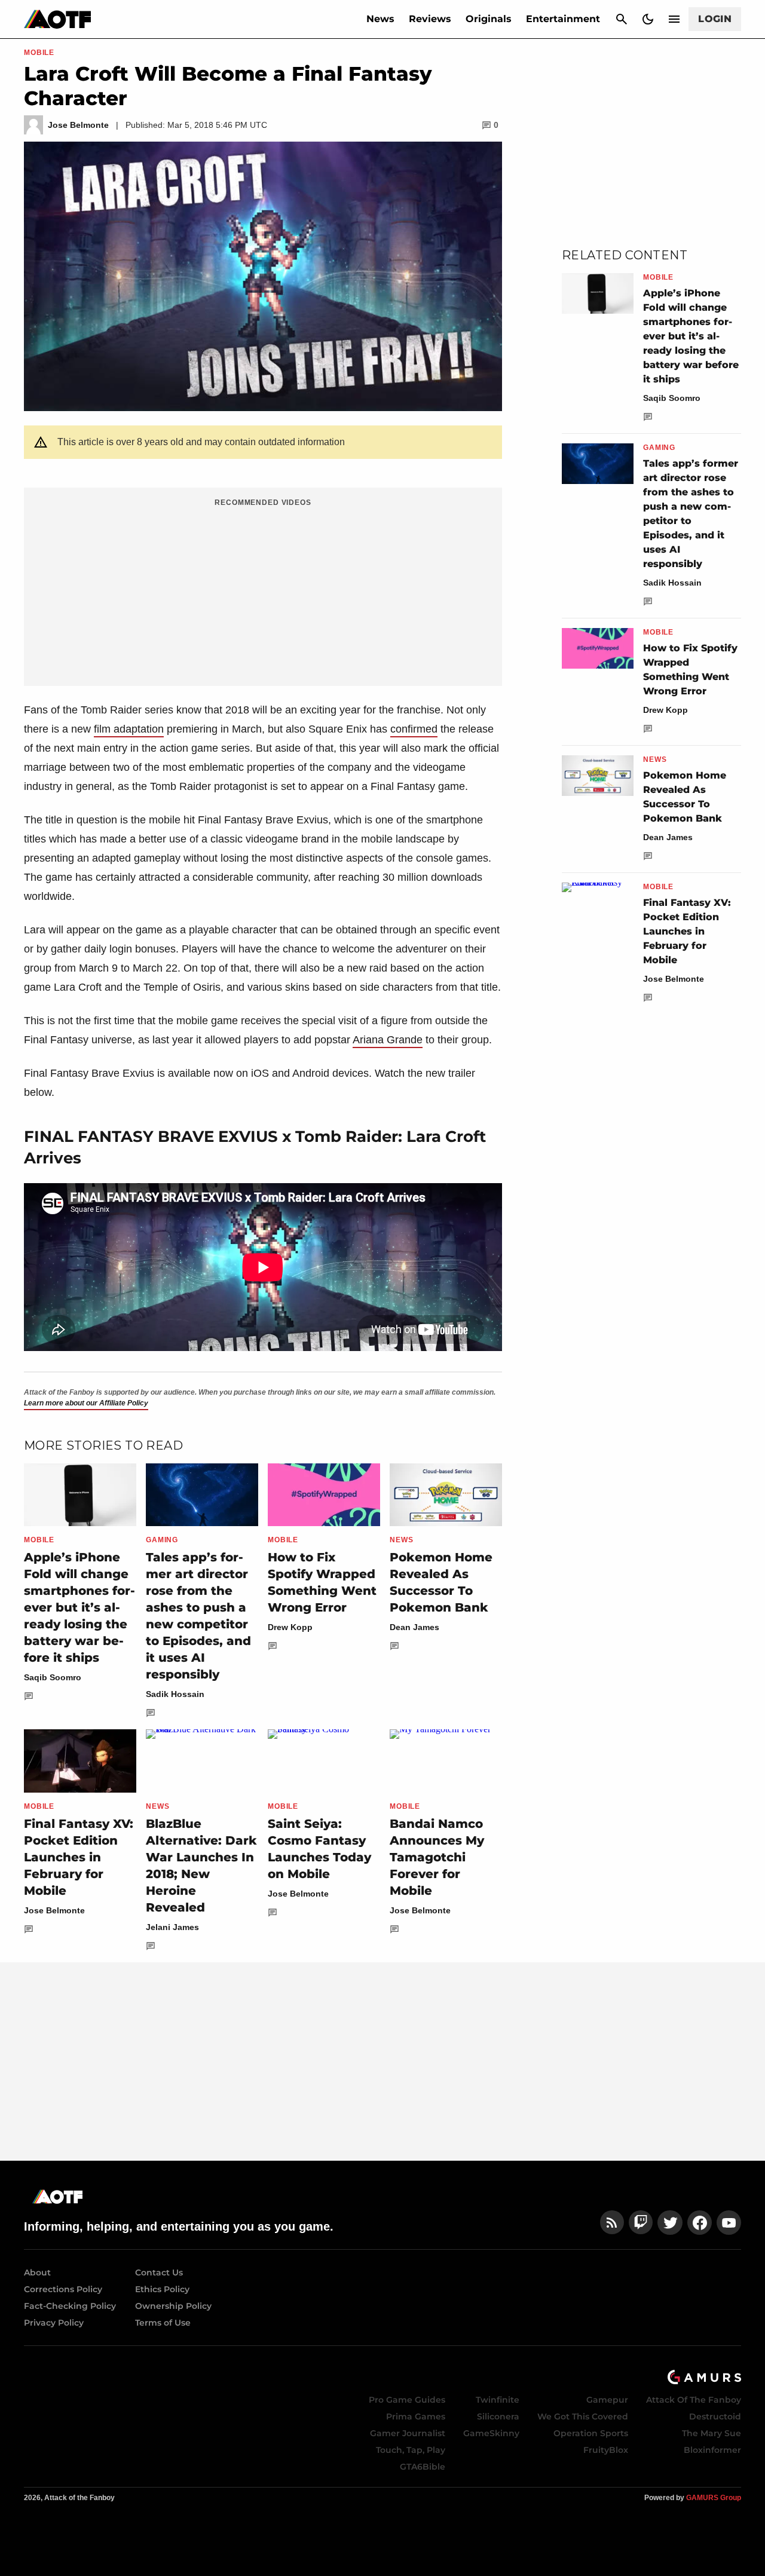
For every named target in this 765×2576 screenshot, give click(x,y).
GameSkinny (491, 2433)
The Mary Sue (712, 2433)
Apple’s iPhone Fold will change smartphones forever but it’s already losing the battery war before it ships (79, 1607)
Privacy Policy (54, 2323)
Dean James (414, 1627)
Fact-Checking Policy (70, 2306)
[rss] (612, 2223)
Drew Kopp (290, 1627)
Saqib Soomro (53, 1677)
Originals (489, 19)
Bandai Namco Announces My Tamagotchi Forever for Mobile (437, 1857)
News (380, 19)
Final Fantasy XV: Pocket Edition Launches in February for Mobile (79, 1857)
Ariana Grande (388, 1040)
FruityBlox (606, 2450)
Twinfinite (498, 2400)
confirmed (414, 729)
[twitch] (641, 2223)
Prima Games (416, 2416)
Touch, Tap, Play (411, 2450)
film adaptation (129, 729)
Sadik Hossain (175, 1694)
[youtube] (729, 2223)
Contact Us (159, 2272)
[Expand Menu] (674, 19)
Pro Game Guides (407, 2400)
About (37, 2272)
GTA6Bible (423, 2467)
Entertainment (563, 19)
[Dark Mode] (648, 19)
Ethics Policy (162, 2289)
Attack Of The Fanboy (694, 2400)
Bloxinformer (712, 2450)
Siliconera (498, 2416)
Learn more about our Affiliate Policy (86, 1403)
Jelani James (172, 1927)
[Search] (622, 19)
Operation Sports (591, 2433)
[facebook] (700, 2223)
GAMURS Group (714, 2498)
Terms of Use (163, 2323)
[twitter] (670, 2223)
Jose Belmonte (54, 1910)
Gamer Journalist (408, 2433)
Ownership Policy (173, 2306)
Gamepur (607, 2400)
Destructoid (715, 2416)
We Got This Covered (583, 2416)
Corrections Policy (63, 2289)
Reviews (430, 19)
